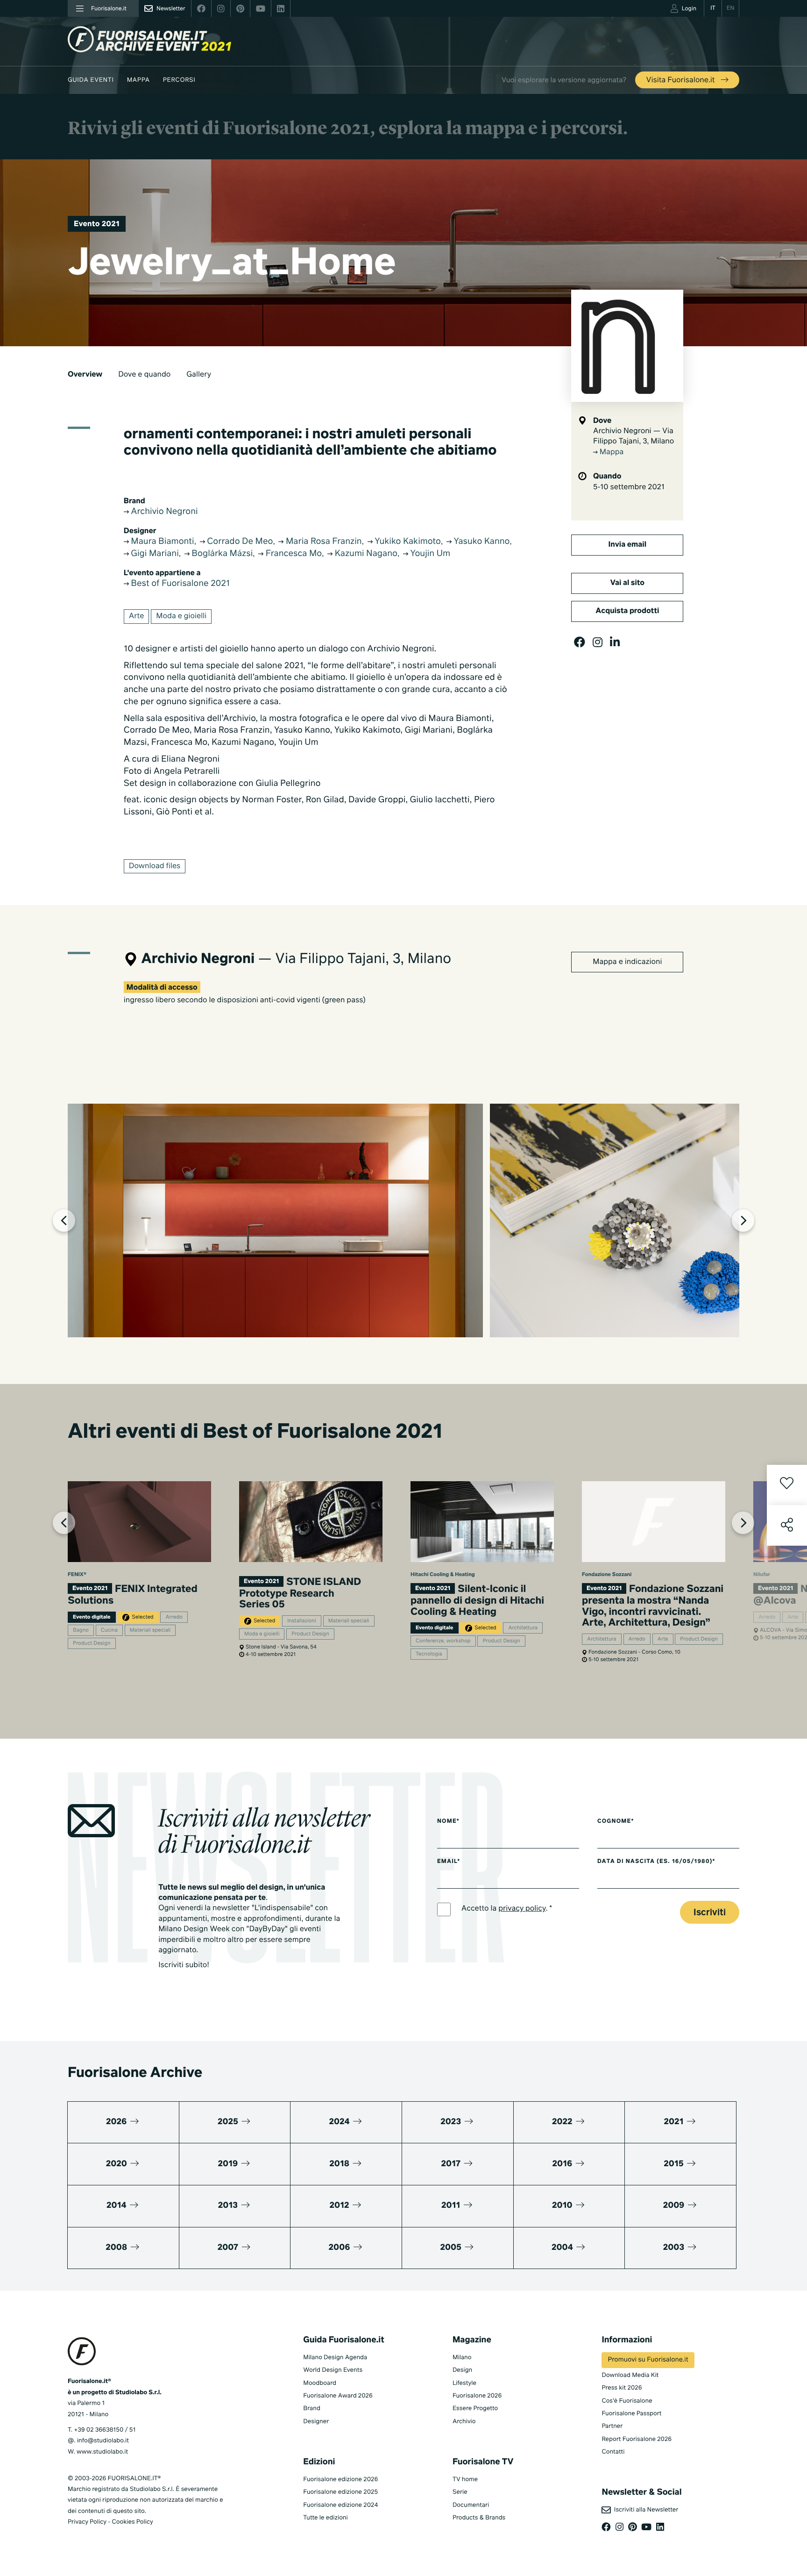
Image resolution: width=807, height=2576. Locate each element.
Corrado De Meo (239, 542)
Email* (449, 1862)
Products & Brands (479, 2518)
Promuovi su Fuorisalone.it (648, 2360)
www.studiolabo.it (102, 2452)
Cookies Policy (132, 2522)
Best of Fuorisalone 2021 (179, 584)
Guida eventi (91, 80)
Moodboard (320, 2383)
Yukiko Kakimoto (407, 542)
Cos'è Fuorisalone (627, 2401)
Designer (316, 2422)
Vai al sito (627, 583)
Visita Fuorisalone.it (682, 80)
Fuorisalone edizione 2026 (340, 2480)
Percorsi (179, 80)
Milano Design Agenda (335, 2358)
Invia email (627, 545)
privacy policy (522, 1909)
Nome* (448, 1821)
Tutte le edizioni (325, 2518)
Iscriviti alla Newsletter (644, 2510)
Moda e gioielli (181, 616)
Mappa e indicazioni (627, 962)
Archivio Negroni (163, 512)
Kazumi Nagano (365, 554)
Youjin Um (429, 554)
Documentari (471, 2505)
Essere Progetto (475, 2408)
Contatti (613, 2452)
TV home (465, 2480)
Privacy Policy (87, 2522)
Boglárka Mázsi (221, 554)
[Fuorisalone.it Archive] (149, 39)
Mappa (138, 80)
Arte (137, 616)
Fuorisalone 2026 (477, 2396)
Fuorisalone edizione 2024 (340, 2505)
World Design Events (333, 2370)
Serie (460, 2492)
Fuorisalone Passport (631, 2414)
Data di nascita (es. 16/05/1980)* (656, 1862)
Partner (612, 2426)
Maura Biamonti (162, 542)
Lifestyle (464, 2383)
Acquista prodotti (627, 611)
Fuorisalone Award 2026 (338, 2396)
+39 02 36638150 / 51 (105, 2430)
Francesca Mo (293, 554)
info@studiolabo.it (103, 2441)
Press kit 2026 (622, 2388)
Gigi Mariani (154, 554)
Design (462, 2370)
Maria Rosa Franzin (322, 542)
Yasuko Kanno (481, 542)
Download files (155, 866)
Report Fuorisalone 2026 (637, 2439)
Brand (312, 2408)
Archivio (464, 2422)
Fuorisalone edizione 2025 (340, 2492)
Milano (462, 2358)
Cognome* (616, 1821)
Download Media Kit (630, 2375)
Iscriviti (710, 1913)
